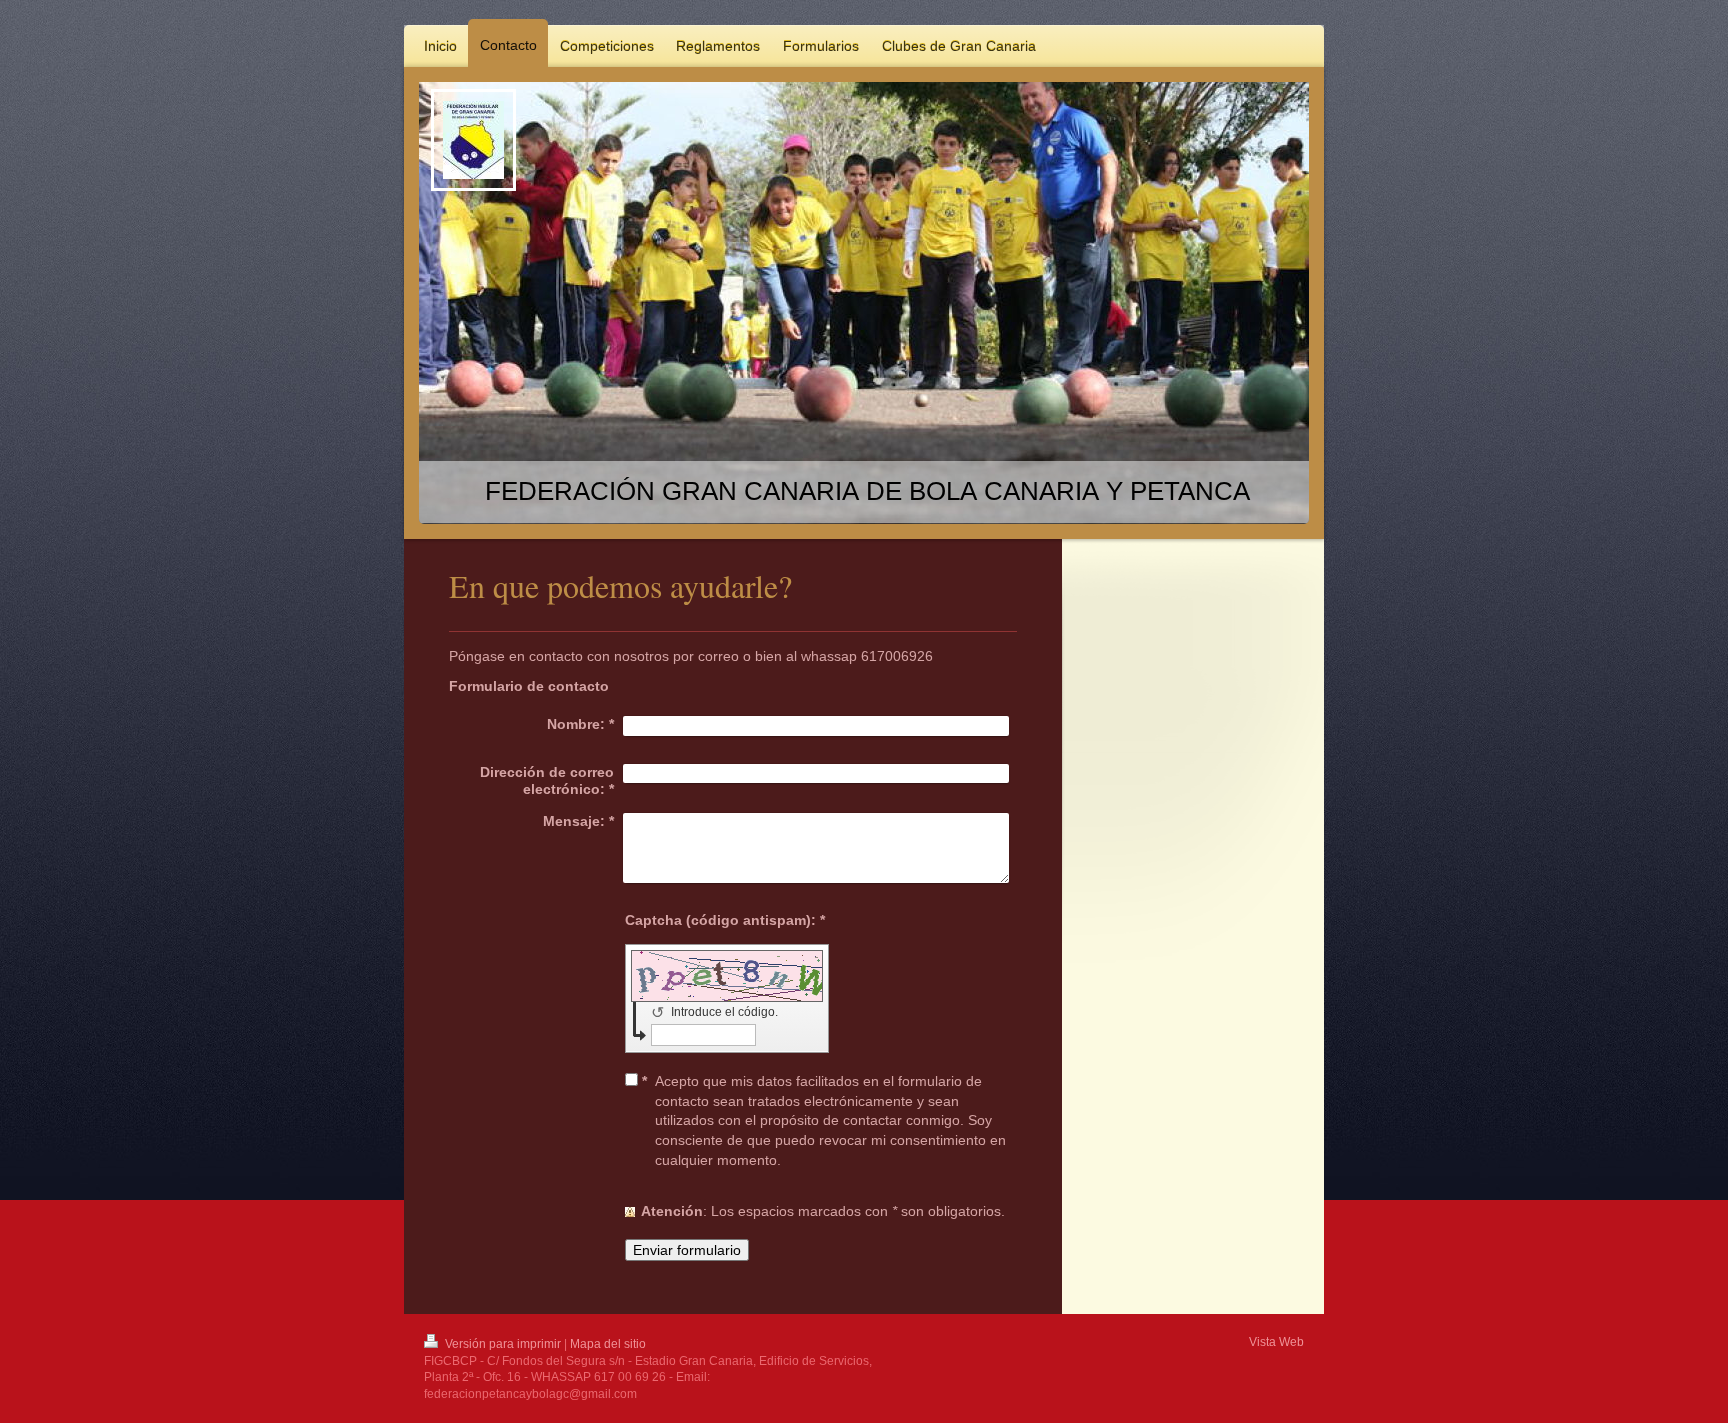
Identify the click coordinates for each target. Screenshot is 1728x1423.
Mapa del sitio (608, 1344)
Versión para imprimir (503, 1344)
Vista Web (1276, 1342)
